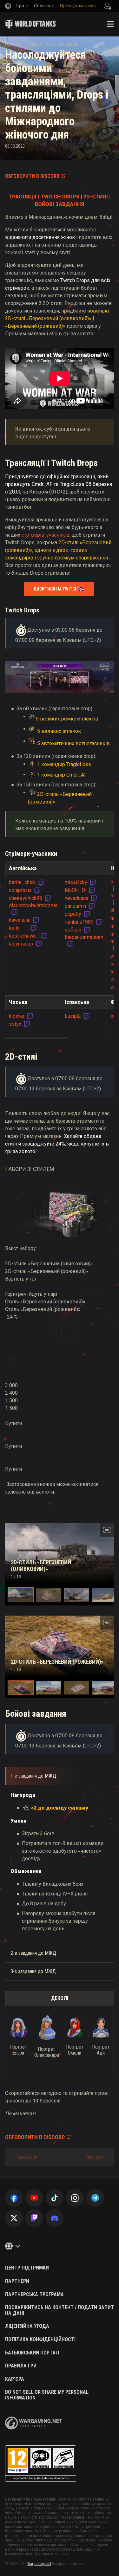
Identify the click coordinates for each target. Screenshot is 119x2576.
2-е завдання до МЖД (33, 1953)
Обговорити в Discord (32, 176)
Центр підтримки (27, 2268)
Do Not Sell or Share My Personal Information (47, 2395)
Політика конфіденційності (40, 2340)
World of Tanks (30, 24)
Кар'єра (15, 2379)
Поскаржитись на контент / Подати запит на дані (60, 2310)
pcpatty (73, 914)
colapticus (20, 890)
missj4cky (76, 882)
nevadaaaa (76, 898)
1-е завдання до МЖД (33, 1776)
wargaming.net (34, 2423)
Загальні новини (62, 44)
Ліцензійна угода (27, 2326)
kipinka (17, 1016)
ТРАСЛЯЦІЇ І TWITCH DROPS (44, 197)
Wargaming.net (39, 2564)
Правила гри (21, 2366)
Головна (13, 44)
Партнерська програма (34, 2295)
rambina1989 (79, 922)
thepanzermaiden (84, 937)
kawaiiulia (20, 920)
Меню (110, 24)
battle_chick (22, 882)
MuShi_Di (76, 890)
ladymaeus (21, 943)
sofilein (73, 930)
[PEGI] (41, 2464)
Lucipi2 (73, 1016)
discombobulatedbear (33, 905)
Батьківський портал (32, 2353)
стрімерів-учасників (46, 535)
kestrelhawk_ (24, 936)
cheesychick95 (26, 898)
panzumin (75, 906)
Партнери (17, 2281)
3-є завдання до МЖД (33, 1971)
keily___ (18, 928)
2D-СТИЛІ (96, 197)
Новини (34, 44)
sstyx (15, 1024)
